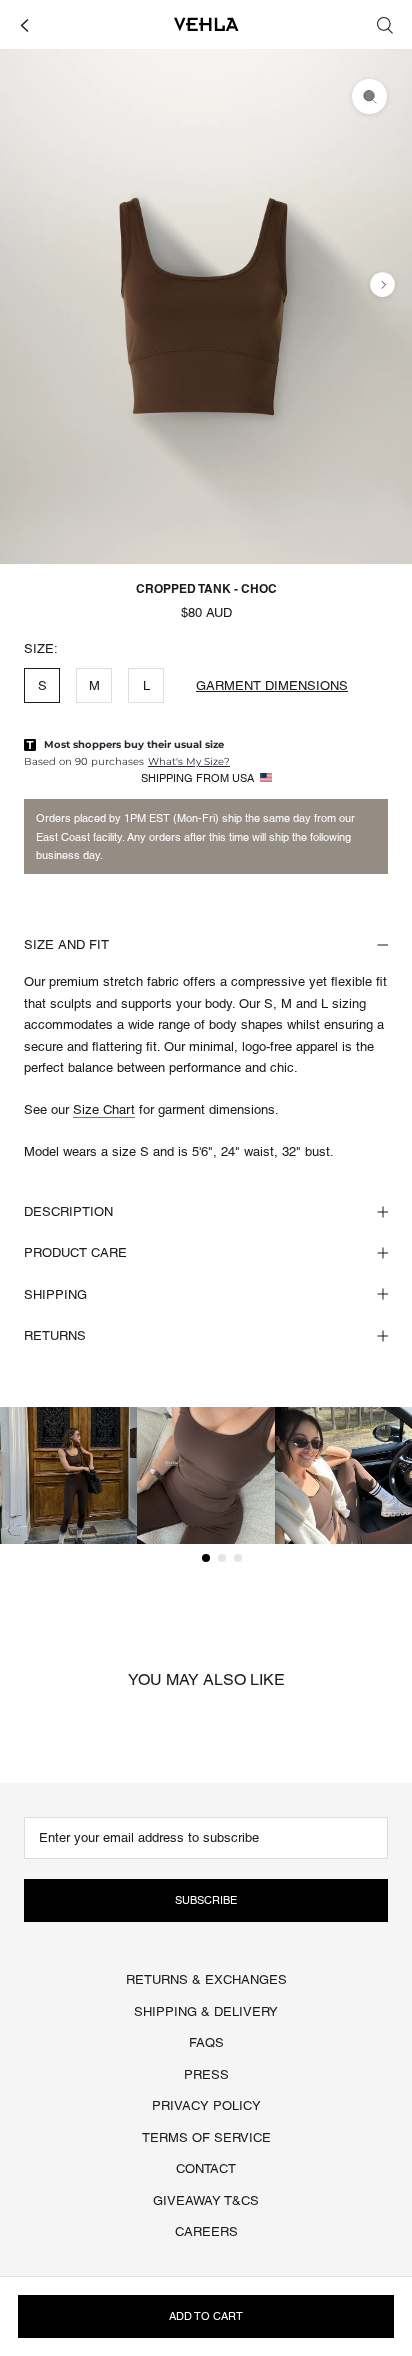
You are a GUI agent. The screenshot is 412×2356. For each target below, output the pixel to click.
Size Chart (104, 1109)
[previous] (29, 284)
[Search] (385, 24)
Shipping (55, 1294)
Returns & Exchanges (206, 1979)
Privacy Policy (206, 2105)
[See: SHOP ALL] (24, 24)
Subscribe (206, 1900)
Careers (206, 2231)
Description (68, 1211)
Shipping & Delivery (206, 2011)
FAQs (206, 2042)
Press (206, 2074)
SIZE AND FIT (66, 944)
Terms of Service (206, 2137)
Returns (55, 1335)
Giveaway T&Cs (206, 2200)
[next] (382, 284)
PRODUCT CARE (75, 1252)
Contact (206, 2168)
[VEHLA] (206, 24)
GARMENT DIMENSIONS (272, 685)
